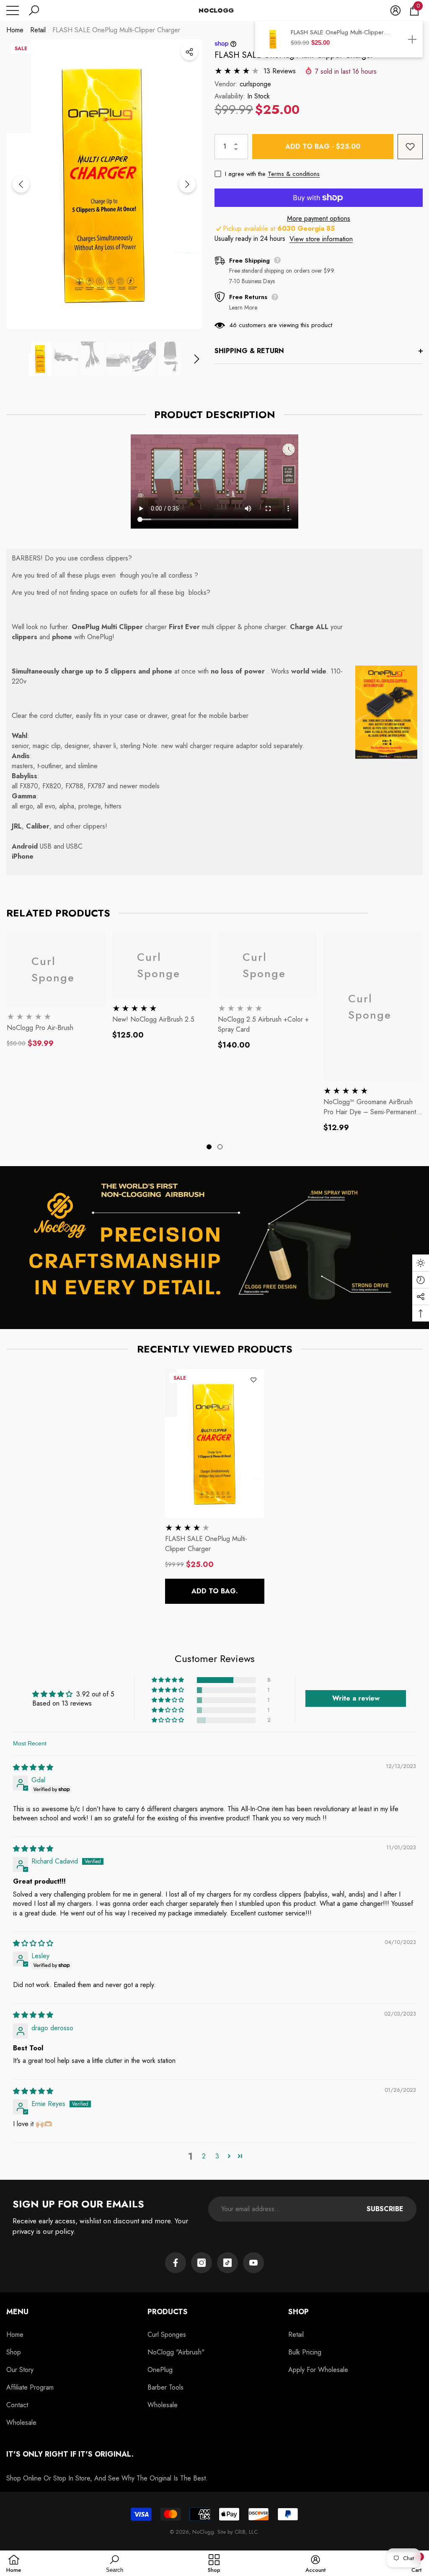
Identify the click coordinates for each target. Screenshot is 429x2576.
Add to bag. (215, 1591)
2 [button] (204, 2156)
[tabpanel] (56, 991)
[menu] (13, 10)
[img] (33, 1767)
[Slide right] (187, 184)
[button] (34, 10)
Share (189, 52)
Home (15, 30)
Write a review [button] (356, 1698)
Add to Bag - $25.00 (323, 146)
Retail (38, 30)
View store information (321, 239)
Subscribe (385, 2209)
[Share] (189, 52)
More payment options (319, 218)
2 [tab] (220, 1147)
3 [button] (217, 2156)
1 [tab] (209, 1147)
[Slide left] (21, 184)
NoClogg (203, 2532)
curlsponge (255, 84)
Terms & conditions (294, 174)
